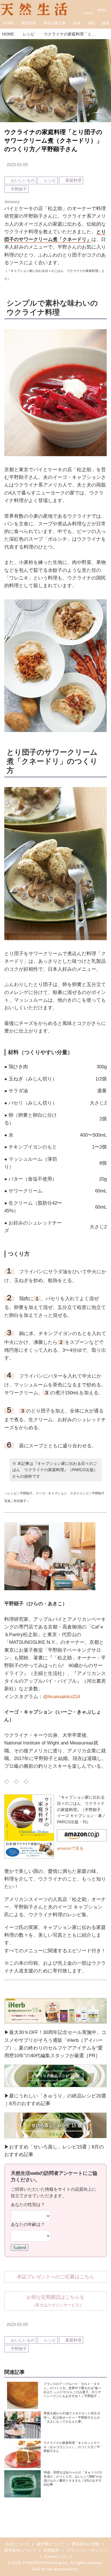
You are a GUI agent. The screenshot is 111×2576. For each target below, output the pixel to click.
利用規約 (52, 2550)
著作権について (50, 2544)
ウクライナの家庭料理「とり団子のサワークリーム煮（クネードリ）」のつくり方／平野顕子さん (53, 141)
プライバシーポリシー (87, 2550)
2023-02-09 (17, 165)
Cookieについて (59, 2557)
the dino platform (62, 2569)
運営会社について (20, 2550)
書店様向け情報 (86, 2544)
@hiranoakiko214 (61, 1697)
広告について (17, 2544)
